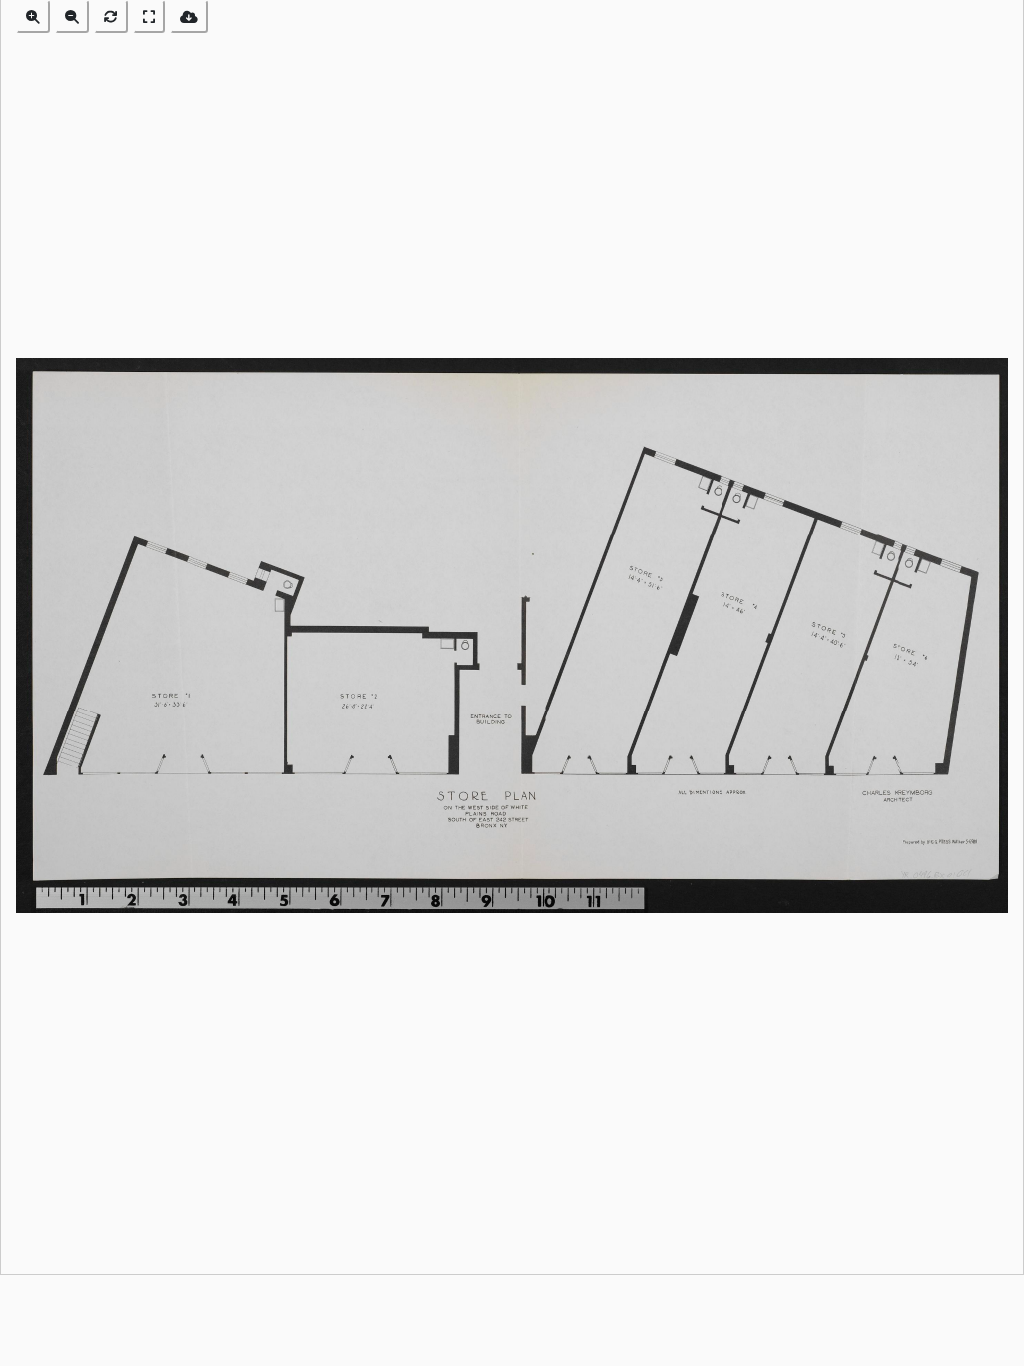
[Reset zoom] (111, 16)
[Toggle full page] (149, 16)
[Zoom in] (33, 16)
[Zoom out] (72, 16)
